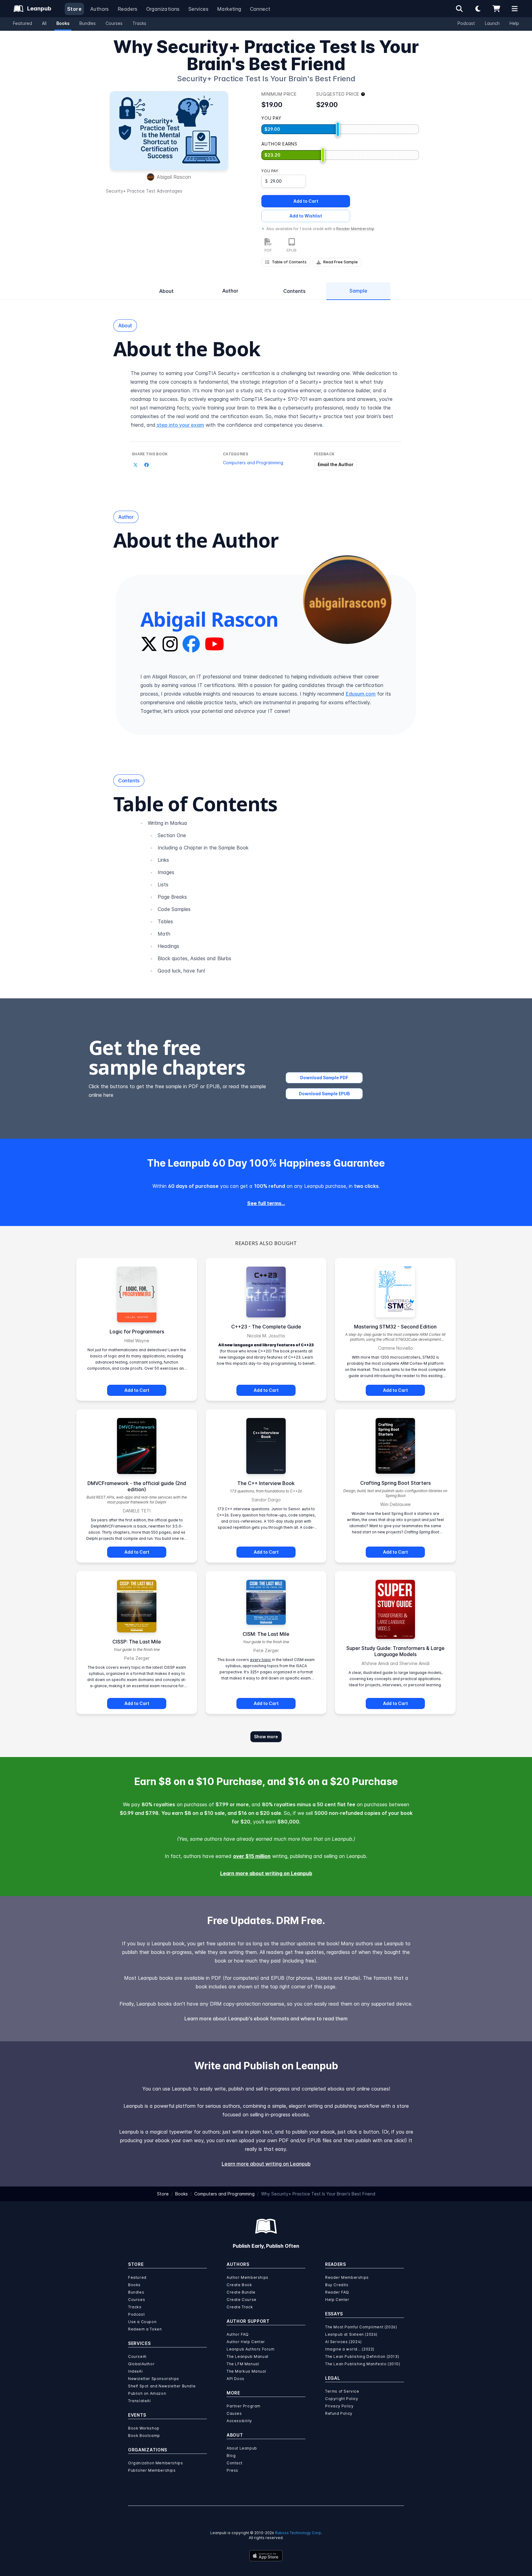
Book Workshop (144, 2428)
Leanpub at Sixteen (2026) (351, 2334)
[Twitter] (149, 644)
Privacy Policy (339, 2406)
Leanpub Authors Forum (251, 2349)
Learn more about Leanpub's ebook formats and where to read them (266, 2019)
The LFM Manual (243, 2364)
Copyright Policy (342, 2399)
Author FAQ (238, 2334)
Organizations (163, 9)
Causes (234, 2413)
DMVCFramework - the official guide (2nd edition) (137, 1486)
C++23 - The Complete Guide (266, 1327)
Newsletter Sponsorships (154, 2379)
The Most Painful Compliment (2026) (361, 2327)
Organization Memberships (155, 2463)
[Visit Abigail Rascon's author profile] (347, 600)
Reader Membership (355, 229)
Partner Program (244, 2406)
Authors (100, 9)
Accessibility (239, 2421)
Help (514, 23)
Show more (266, 1737)
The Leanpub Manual (248, 2356)
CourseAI (137, 2356)
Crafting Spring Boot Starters (395, 1483)
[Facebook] (191, 644)
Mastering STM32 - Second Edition (395, 1327)
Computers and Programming (253, 463)
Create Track (240, 2307)
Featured (22, 23)
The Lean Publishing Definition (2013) (362, 2356)
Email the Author (336, 464)
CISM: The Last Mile (266, 1634)
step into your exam (180, 425)
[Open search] (459, 9)
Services (198, 9)
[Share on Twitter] (135, 465)
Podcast (466, 23)
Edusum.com (361, 694)
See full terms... (266, 1203)
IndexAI (135, 2371)
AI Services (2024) (343, 2342)
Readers (128, 9)
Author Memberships (248, 2277)
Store (74, 9)
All (44, 23)
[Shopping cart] (496, 9)
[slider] (338, 129)
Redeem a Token (145, 2329)
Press (232, 2470)
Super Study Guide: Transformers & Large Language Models (395, 1651)
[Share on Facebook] (147, 465)
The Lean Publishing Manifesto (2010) (363, 2364)
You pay (270, 171)
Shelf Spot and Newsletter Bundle (162, 2386)
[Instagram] (170, 644)
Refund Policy (339, 2413)
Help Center (337, 2300)
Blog (231, 2456)
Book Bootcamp (144, 2436)
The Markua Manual (246, 2371)
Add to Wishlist (306, 216)
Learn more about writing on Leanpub (266, 1873)
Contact (234, 2463)
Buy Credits (337, 2285)
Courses (114, 23)
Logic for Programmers (137, 1332)
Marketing (229, 9)
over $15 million (252, 1856)
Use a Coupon (142, 2322)
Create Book (239, 2285)
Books (63, 23)
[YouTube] (214, 644)
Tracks (139, 23)
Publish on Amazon (147, 2393)
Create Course (242, 2300)
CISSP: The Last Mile (137, 1642)
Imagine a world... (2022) (350, 2349)
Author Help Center (246, 2342)
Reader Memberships (347, 2277)
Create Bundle (241, 2292)
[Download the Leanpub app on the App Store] (266, 2556)
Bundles (88, 23)
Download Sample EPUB (324, 1094)
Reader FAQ (337, 2292)
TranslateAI (139, 2401)
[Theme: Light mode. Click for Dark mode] (478, 9)
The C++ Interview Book (266, 1483)
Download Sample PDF (324, 1078)
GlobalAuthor (141, 2364)
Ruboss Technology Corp (298, 2533)
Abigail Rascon (174, 177)
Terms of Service (342, 2391)
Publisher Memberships (152, 2470)
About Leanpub (242, 2448)
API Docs (236, 2379)
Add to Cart (306, 201)
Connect (260, 9)
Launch (492, 23)
